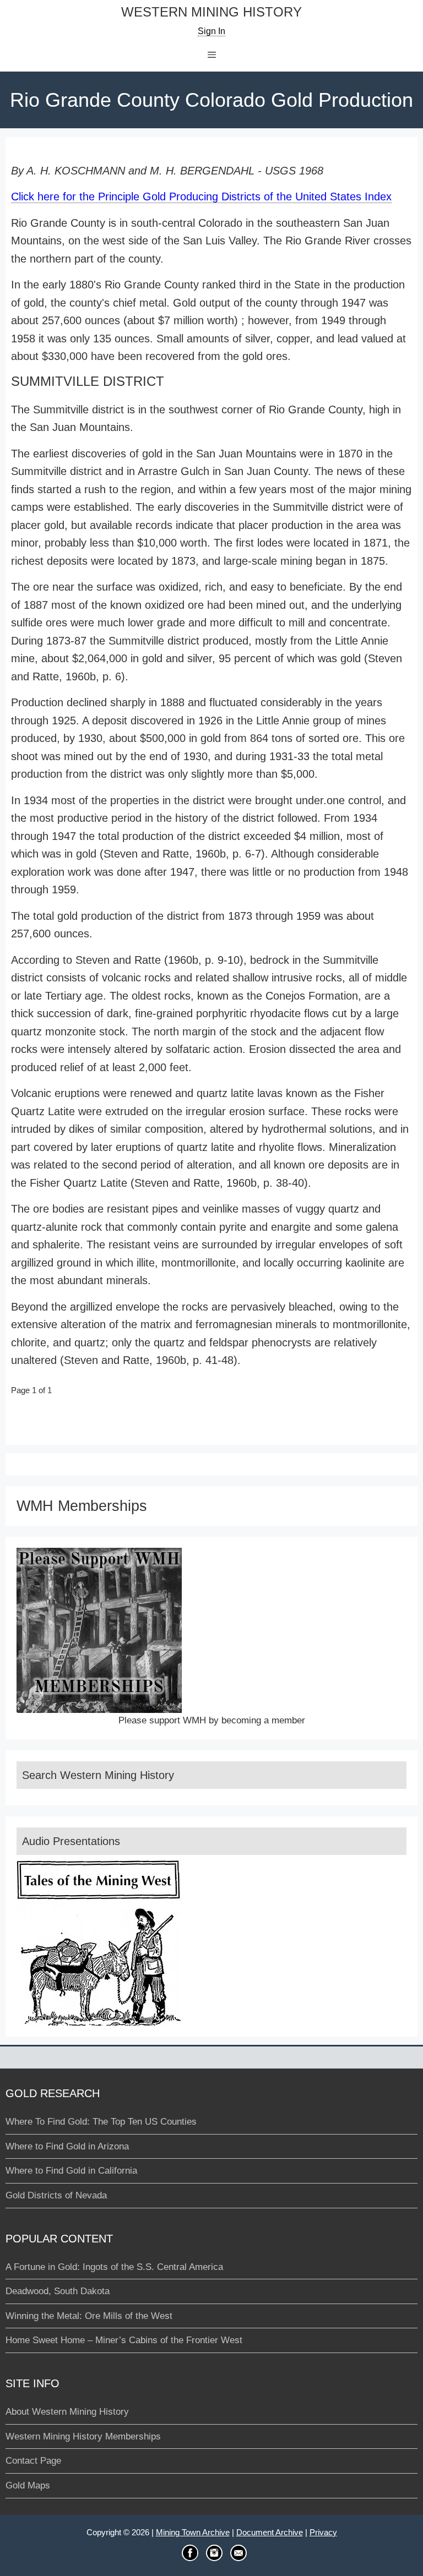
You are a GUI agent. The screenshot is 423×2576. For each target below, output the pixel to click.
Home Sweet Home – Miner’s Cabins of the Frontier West (124, 2340)
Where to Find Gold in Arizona (67, 2146)
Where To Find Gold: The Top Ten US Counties (101, 2122)
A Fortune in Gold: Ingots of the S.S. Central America (114, 2267)
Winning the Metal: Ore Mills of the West (89, 2316)
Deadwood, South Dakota (58, 2291)
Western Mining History (211, 12)
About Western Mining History (67, 2412)
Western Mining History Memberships (83, 2436)
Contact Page (33, 2461)
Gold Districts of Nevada (56, 2195)
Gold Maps (28, 2485)
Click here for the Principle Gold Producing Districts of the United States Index (201, 197)
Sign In (211, 31)
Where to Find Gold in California (71, 2171)
